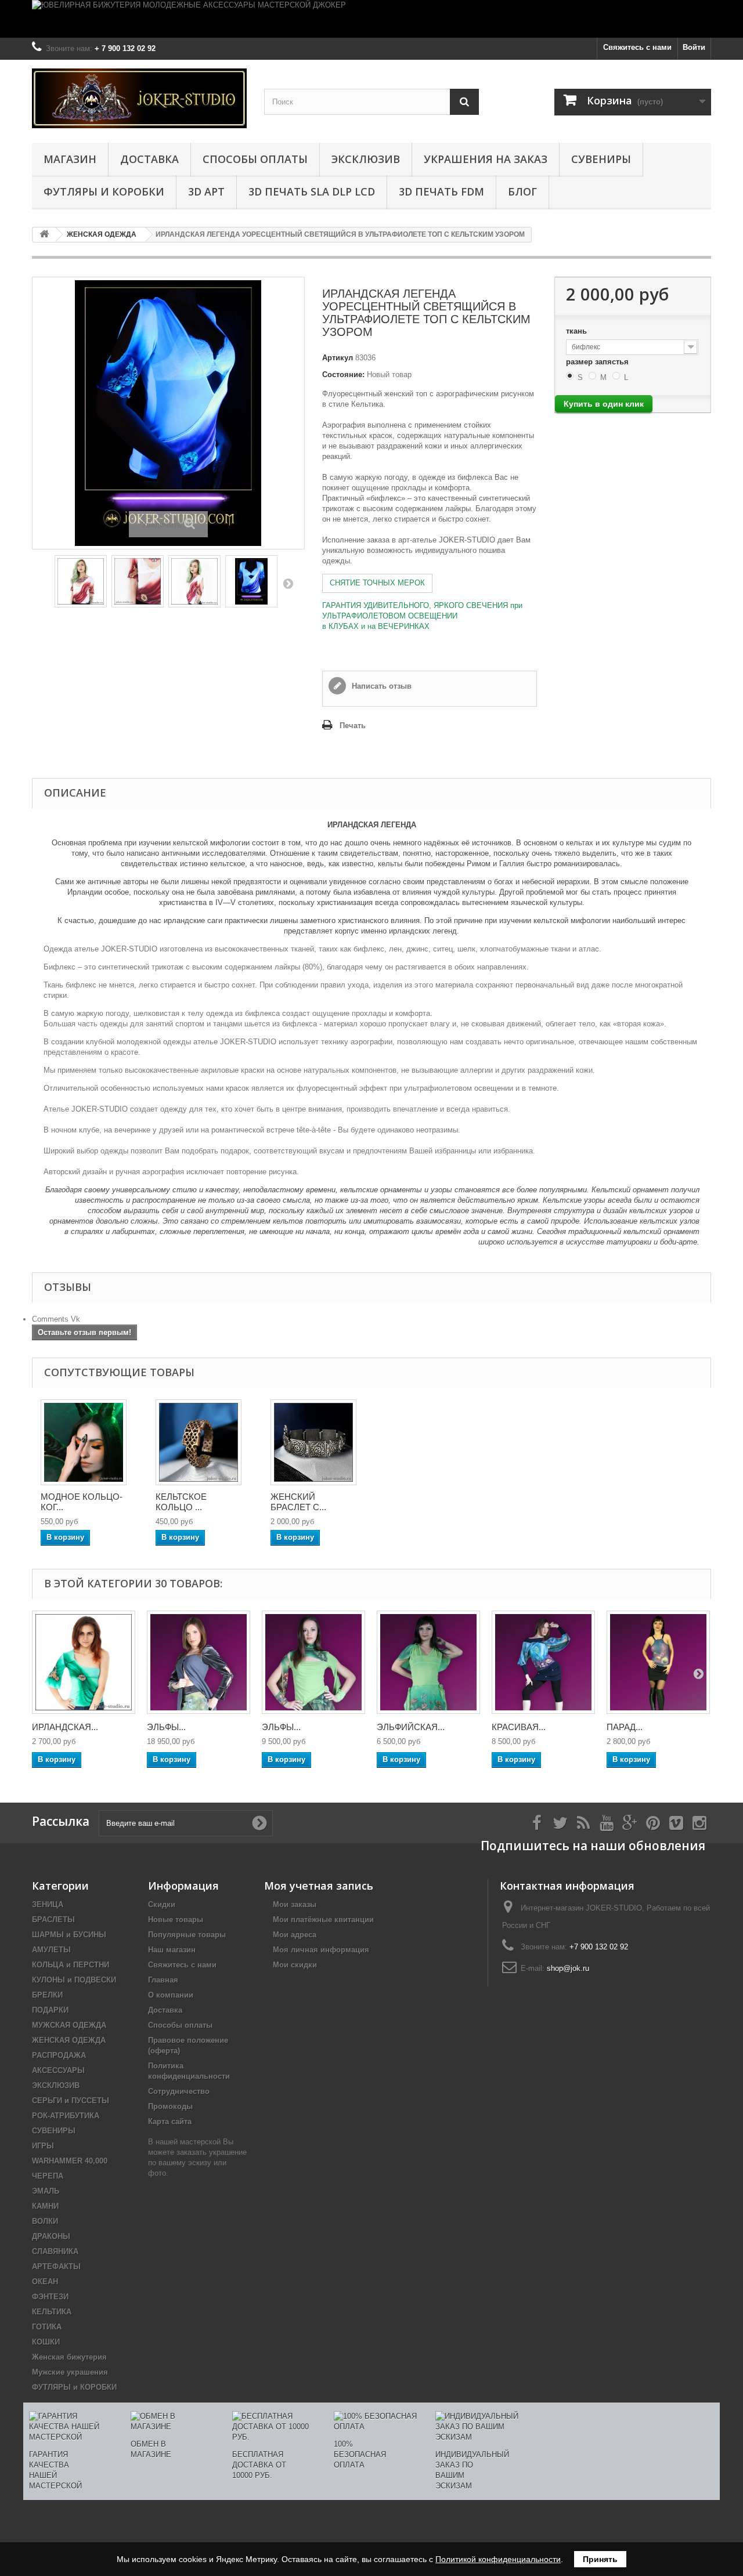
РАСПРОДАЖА (59, 2055)
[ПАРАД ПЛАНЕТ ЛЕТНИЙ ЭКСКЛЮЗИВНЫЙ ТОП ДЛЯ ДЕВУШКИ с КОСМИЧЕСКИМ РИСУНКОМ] (658, 1662)
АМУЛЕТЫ (51, 1950)
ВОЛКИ (45, 2221)
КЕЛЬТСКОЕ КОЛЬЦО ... (181, 1502)
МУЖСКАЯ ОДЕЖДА (69, 2025)
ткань (578, 331)
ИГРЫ (43, 2146)
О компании (171, 1995)
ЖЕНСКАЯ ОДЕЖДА (69, 2040)
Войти (694, 47)
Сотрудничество (179, 2091)
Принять (600, 2559)
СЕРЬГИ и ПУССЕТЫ (71, 2101)
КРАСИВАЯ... (519, 1727)
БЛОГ (522, 191)
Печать (353, 726)
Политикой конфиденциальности (498, 2559)
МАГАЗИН (70, 159)
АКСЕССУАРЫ (58, 2070)
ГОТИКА (47, 2327)
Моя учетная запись (319, 1886)
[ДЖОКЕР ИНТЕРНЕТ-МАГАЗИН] (139, 98)
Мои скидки (295, 1965)
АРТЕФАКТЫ (56, 2266)
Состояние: (343, 375)
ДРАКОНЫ (51, 2236)
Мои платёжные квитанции (323, 1920)
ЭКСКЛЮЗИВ (366, 159)
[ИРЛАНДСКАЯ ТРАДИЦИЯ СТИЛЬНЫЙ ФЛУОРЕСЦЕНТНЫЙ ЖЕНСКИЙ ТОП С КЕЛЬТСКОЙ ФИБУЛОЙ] (84, 1662)
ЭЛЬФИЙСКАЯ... (411, 1727)
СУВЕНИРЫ (601, 159)
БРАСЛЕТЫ (53, 1920)
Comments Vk (56, 1319)
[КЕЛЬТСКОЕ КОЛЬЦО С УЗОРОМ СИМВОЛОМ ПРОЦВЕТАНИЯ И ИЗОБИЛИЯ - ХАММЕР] (199, 1442)
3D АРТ (206, 191)
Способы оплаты (255, 159)
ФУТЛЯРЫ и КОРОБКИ (104, 191)
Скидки (162, 1904)
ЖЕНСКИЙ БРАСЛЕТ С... (298, 1502)
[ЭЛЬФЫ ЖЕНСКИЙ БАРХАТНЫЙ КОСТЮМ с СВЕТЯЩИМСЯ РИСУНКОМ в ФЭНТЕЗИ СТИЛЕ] (199, 1662)
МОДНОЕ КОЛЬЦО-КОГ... (82, 1502)
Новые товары (176, 1920)
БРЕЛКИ (47, 1995)
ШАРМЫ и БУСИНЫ (69, 1935)
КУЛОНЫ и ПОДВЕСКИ (74, 1980)
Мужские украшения (70, 2372)
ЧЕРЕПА (48, 2176)
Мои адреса (295, 1935)
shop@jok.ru (568, 1968)
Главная (163, 1980)
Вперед (288, 583)
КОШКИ (46, 2342)
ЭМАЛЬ (46, 2191)
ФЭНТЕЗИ (50, 2297)
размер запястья (598, 362)
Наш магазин (172, 1950)
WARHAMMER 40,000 (70, 2161)
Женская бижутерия (69, 2357)
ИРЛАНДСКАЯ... (65, 1727)
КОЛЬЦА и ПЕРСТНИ (71, 1965)
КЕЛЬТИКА (52, 2312)
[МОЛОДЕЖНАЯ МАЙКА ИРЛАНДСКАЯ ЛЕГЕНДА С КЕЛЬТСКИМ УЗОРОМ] (138, 581)
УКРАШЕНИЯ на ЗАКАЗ (486, 159)
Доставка (149, 159)
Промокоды (170, 2106)
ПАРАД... (625, 1727)
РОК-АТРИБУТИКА (66, 2116)
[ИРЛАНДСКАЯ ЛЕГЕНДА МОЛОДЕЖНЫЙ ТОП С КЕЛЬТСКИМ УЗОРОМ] (81, 581)
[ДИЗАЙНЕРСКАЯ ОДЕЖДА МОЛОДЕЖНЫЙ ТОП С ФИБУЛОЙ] (194, 581)
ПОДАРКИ (50, 2010)
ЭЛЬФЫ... (166, 1727)
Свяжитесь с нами (637, 47)
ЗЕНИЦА (48, 1904)
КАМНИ (45, 2206)
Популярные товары (187, 1935)
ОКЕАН (45, 2282)
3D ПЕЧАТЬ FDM (441, 191)
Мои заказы (295, 1904)
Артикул (338, 358)
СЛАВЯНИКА (55, 2251)
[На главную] (44, 235)
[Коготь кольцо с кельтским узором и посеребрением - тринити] (84, 1442)
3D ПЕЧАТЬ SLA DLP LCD (312, 191)
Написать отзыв (380, 686)
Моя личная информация (321, 1950)
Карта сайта (170, 2121)
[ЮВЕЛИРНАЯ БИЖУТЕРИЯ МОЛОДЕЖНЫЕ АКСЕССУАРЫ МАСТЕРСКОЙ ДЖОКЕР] (371, 19)
